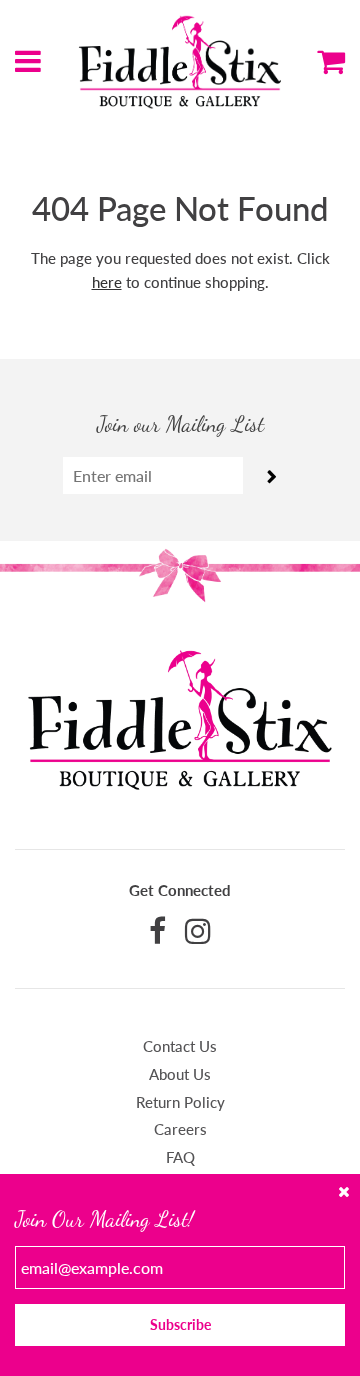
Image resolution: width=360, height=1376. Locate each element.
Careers (180, 1129)
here (107, 282)
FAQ (180, 1157)
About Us (180, 1074)
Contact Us (180, 1046)
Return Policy (180, 1102)
